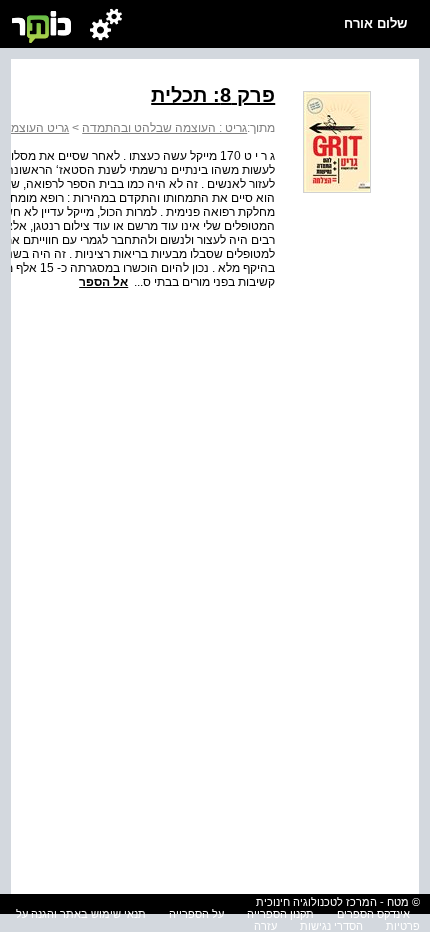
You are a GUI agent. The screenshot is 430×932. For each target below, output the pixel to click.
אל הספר (103, 282)
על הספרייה (196, 914)
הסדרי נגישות (331, 926)
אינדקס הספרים (373, 914)
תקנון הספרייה (280, 914)
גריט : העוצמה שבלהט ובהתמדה (164, 128)
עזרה (265, 926)
